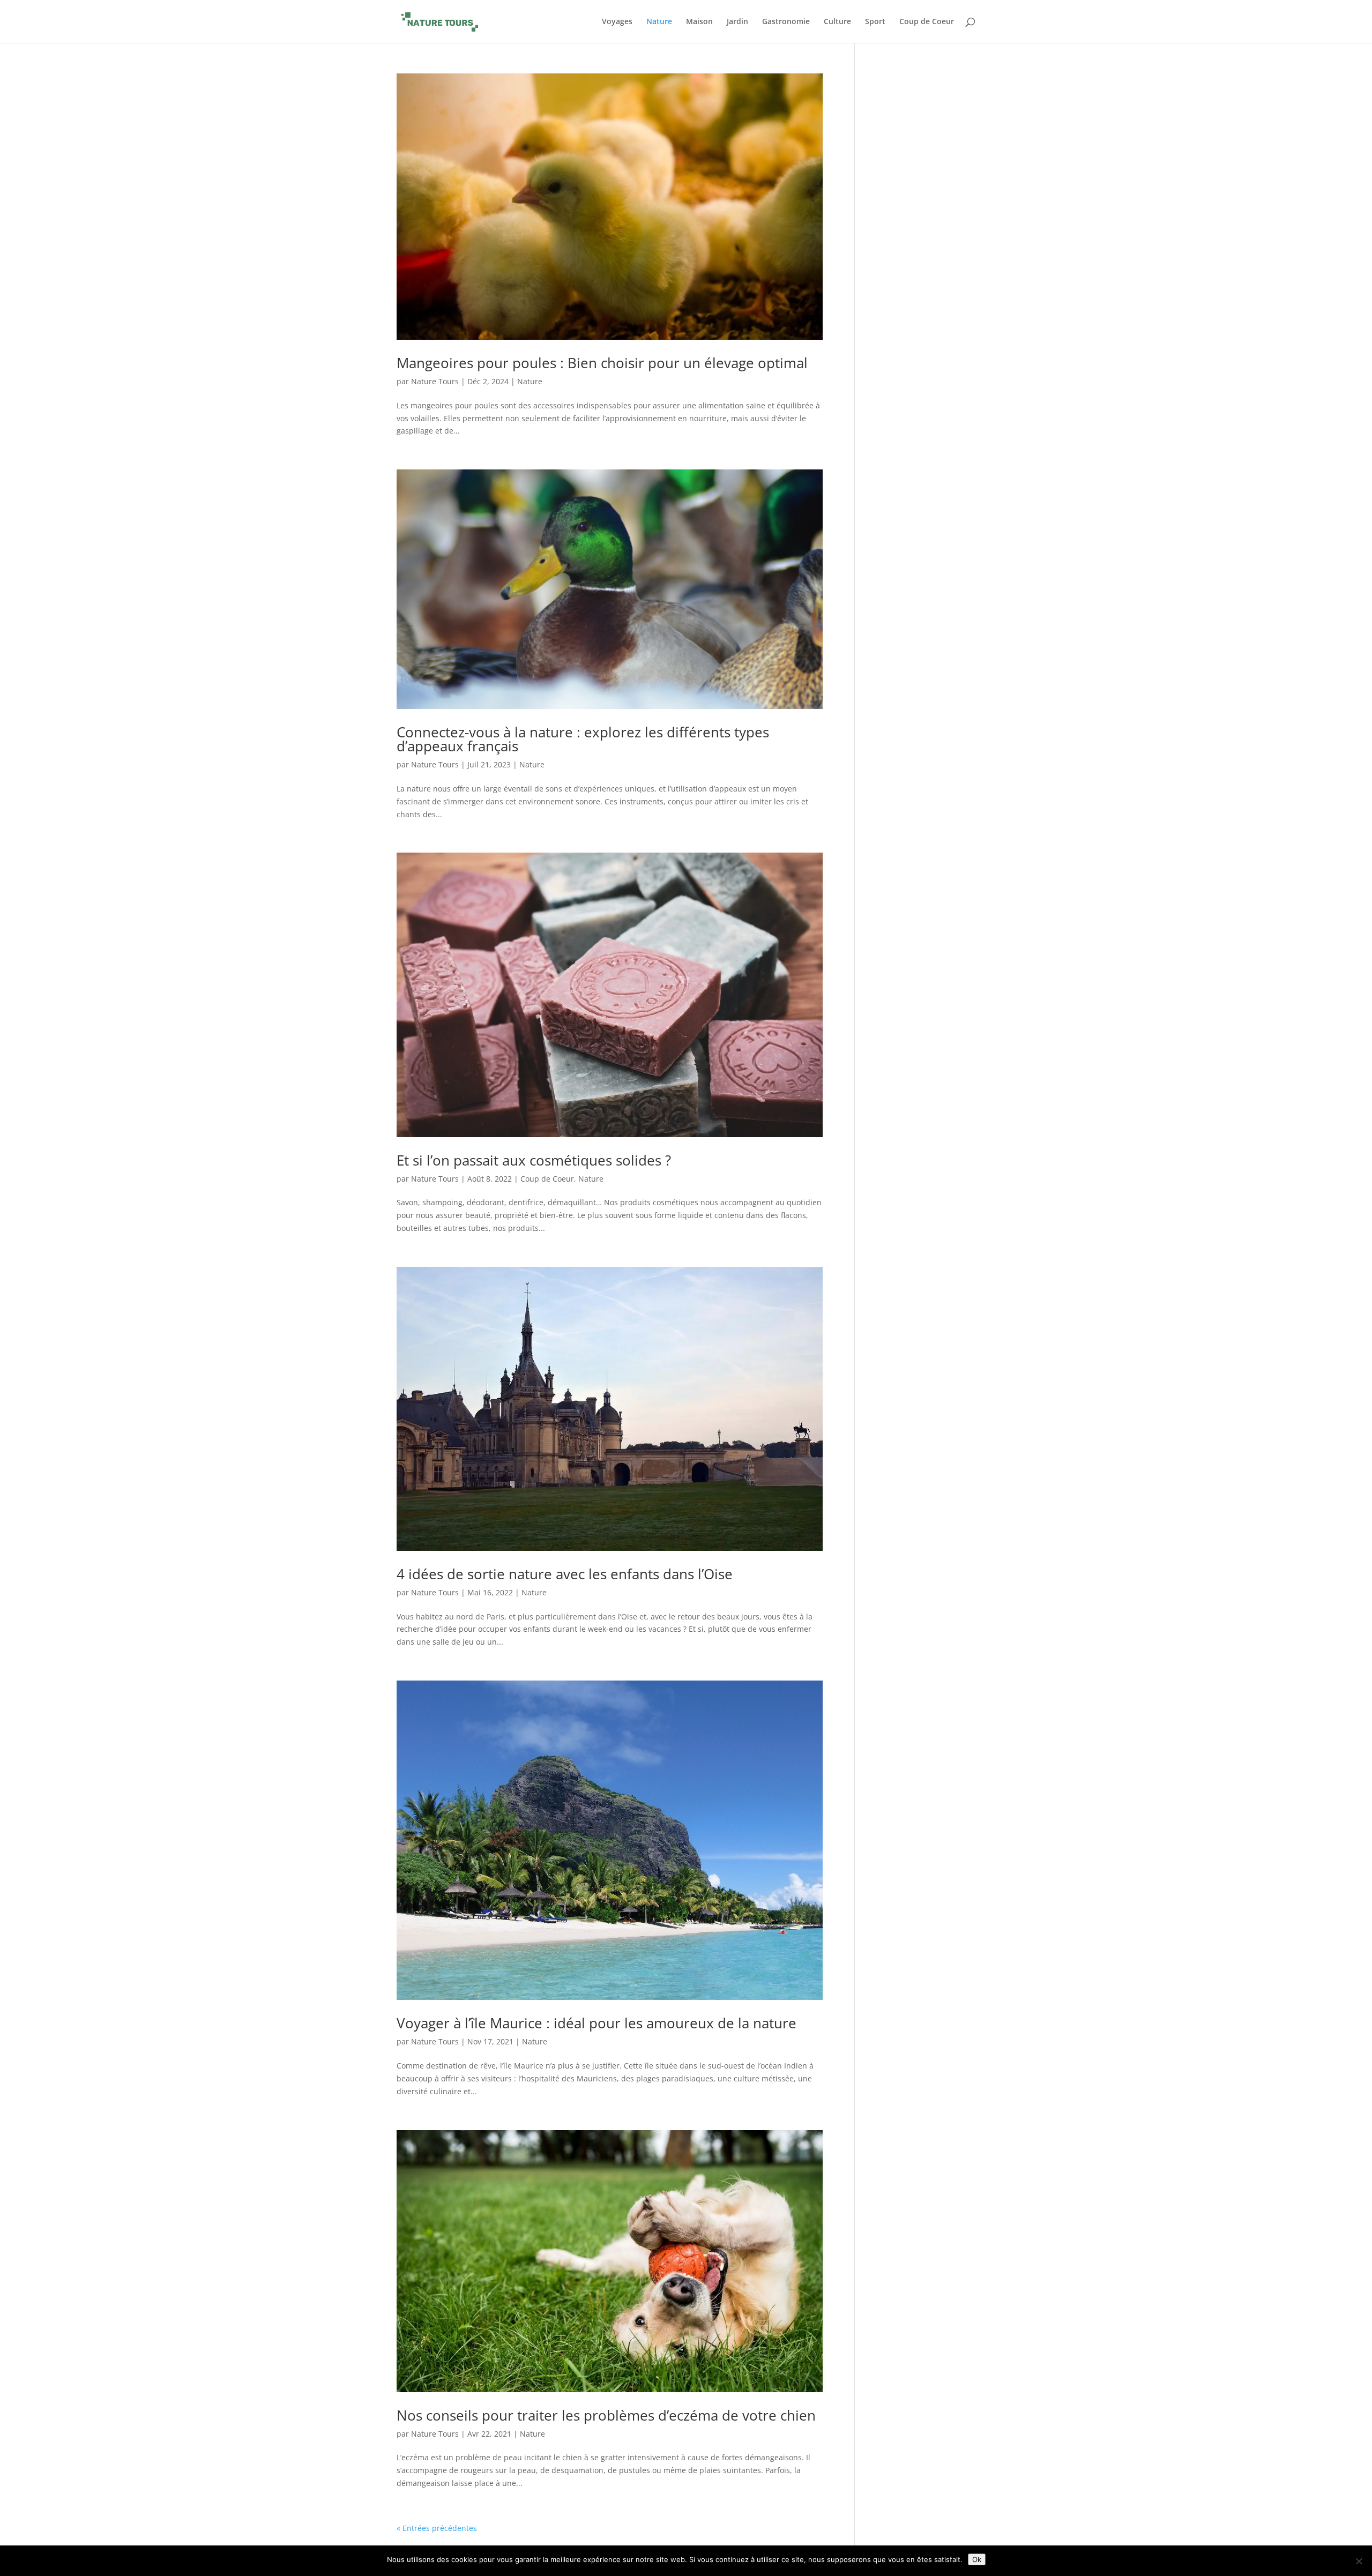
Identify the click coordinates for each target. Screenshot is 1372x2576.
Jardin (737, 22)
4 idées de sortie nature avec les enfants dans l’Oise (565, 1574)
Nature (659, 22)
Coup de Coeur (927, 22)
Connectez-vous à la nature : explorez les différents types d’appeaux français (583, 739)
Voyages (617, 22)
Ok (977, 2559)
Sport (875, 22)
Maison (699, 22)
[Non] (1359, 2561)
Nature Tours (435, 381)
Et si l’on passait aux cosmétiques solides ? (534, 1160)
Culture (837, 22)
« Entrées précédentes (437, 2528)
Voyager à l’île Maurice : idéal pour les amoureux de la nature (596, 2023)
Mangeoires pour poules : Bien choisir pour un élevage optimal (602, 363)
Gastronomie (786, 22)
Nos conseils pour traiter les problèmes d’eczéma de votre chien (606, 2415)
